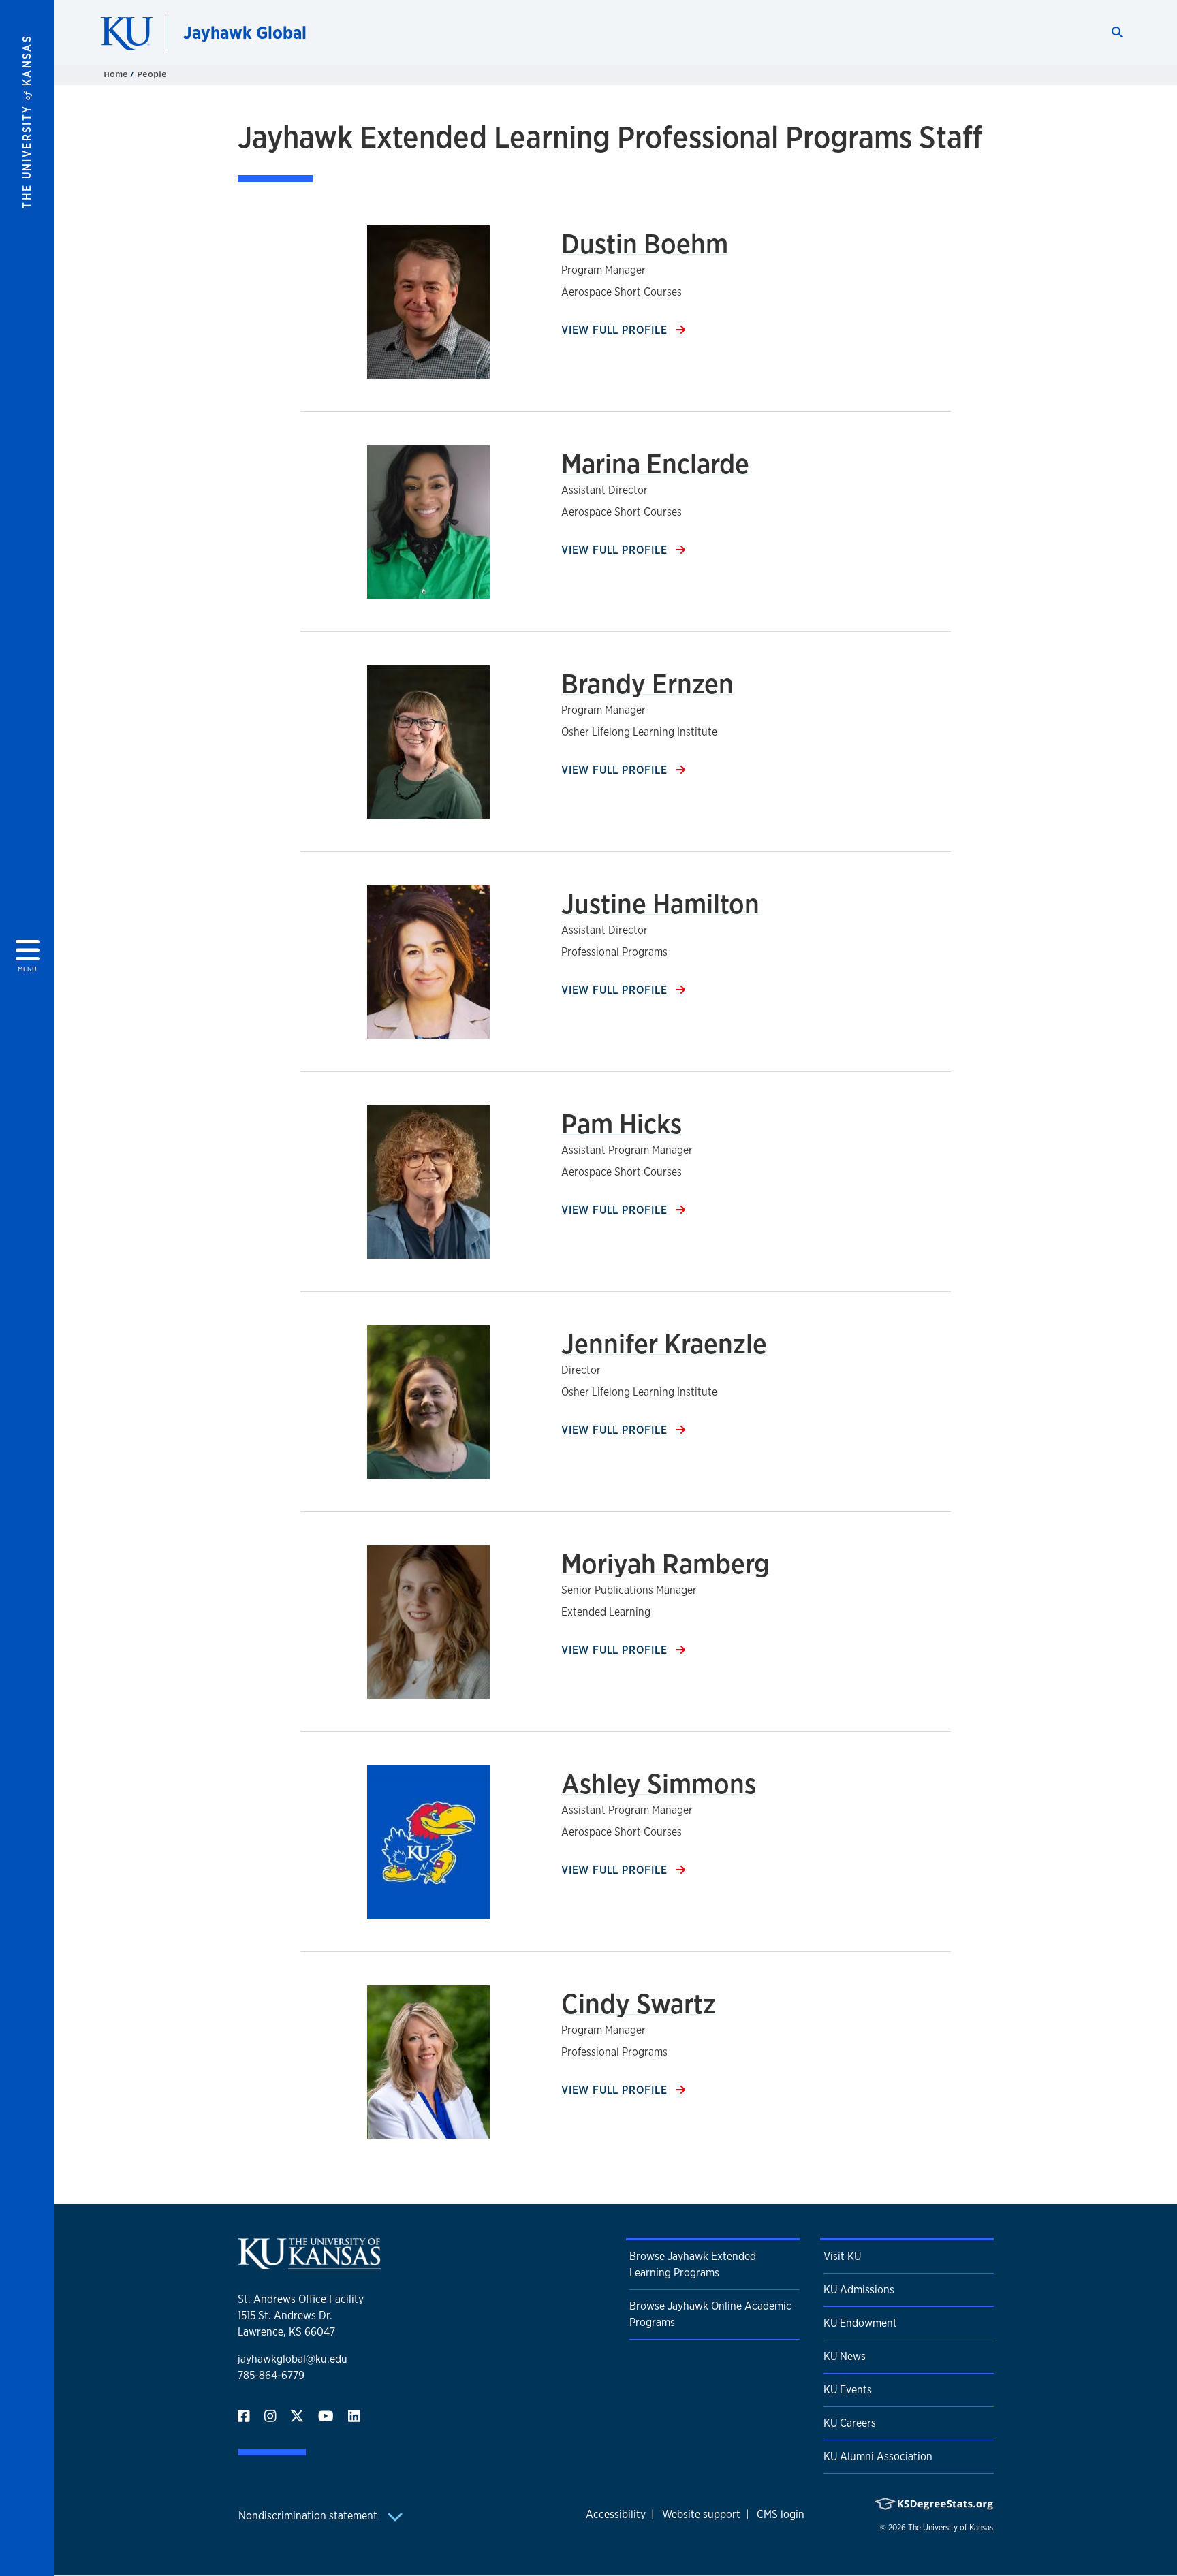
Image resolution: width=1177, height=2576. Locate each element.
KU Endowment (860, 2323)
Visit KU (842, 2256)
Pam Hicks (622, 1124)
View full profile (616, 330)
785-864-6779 (271, 2375)
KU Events (848, 2390)
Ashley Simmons (659, 1784)
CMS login (781, 2514)
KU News (845, 2356)
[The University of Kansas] (309, 2264)
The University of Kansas (951, 2528)
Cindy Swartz (639, 2004)
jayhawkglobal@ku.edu (293, 2359)
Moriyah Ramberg (665, 1564)
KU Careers (850, 2423)
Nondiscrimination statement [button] (309, 2516)
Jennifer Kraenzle (664, 1344)
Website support (701, 2514)
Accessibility (616, 2514)
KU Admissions (859, 2290)
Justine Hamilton (660, 904)
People (152, 74)
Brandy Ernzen (647, 684)
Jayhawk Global (245, 32)
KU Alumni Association (878, 2456)
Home (117, 74)
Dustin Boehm (645, 244)
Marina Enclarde (655, 464)
